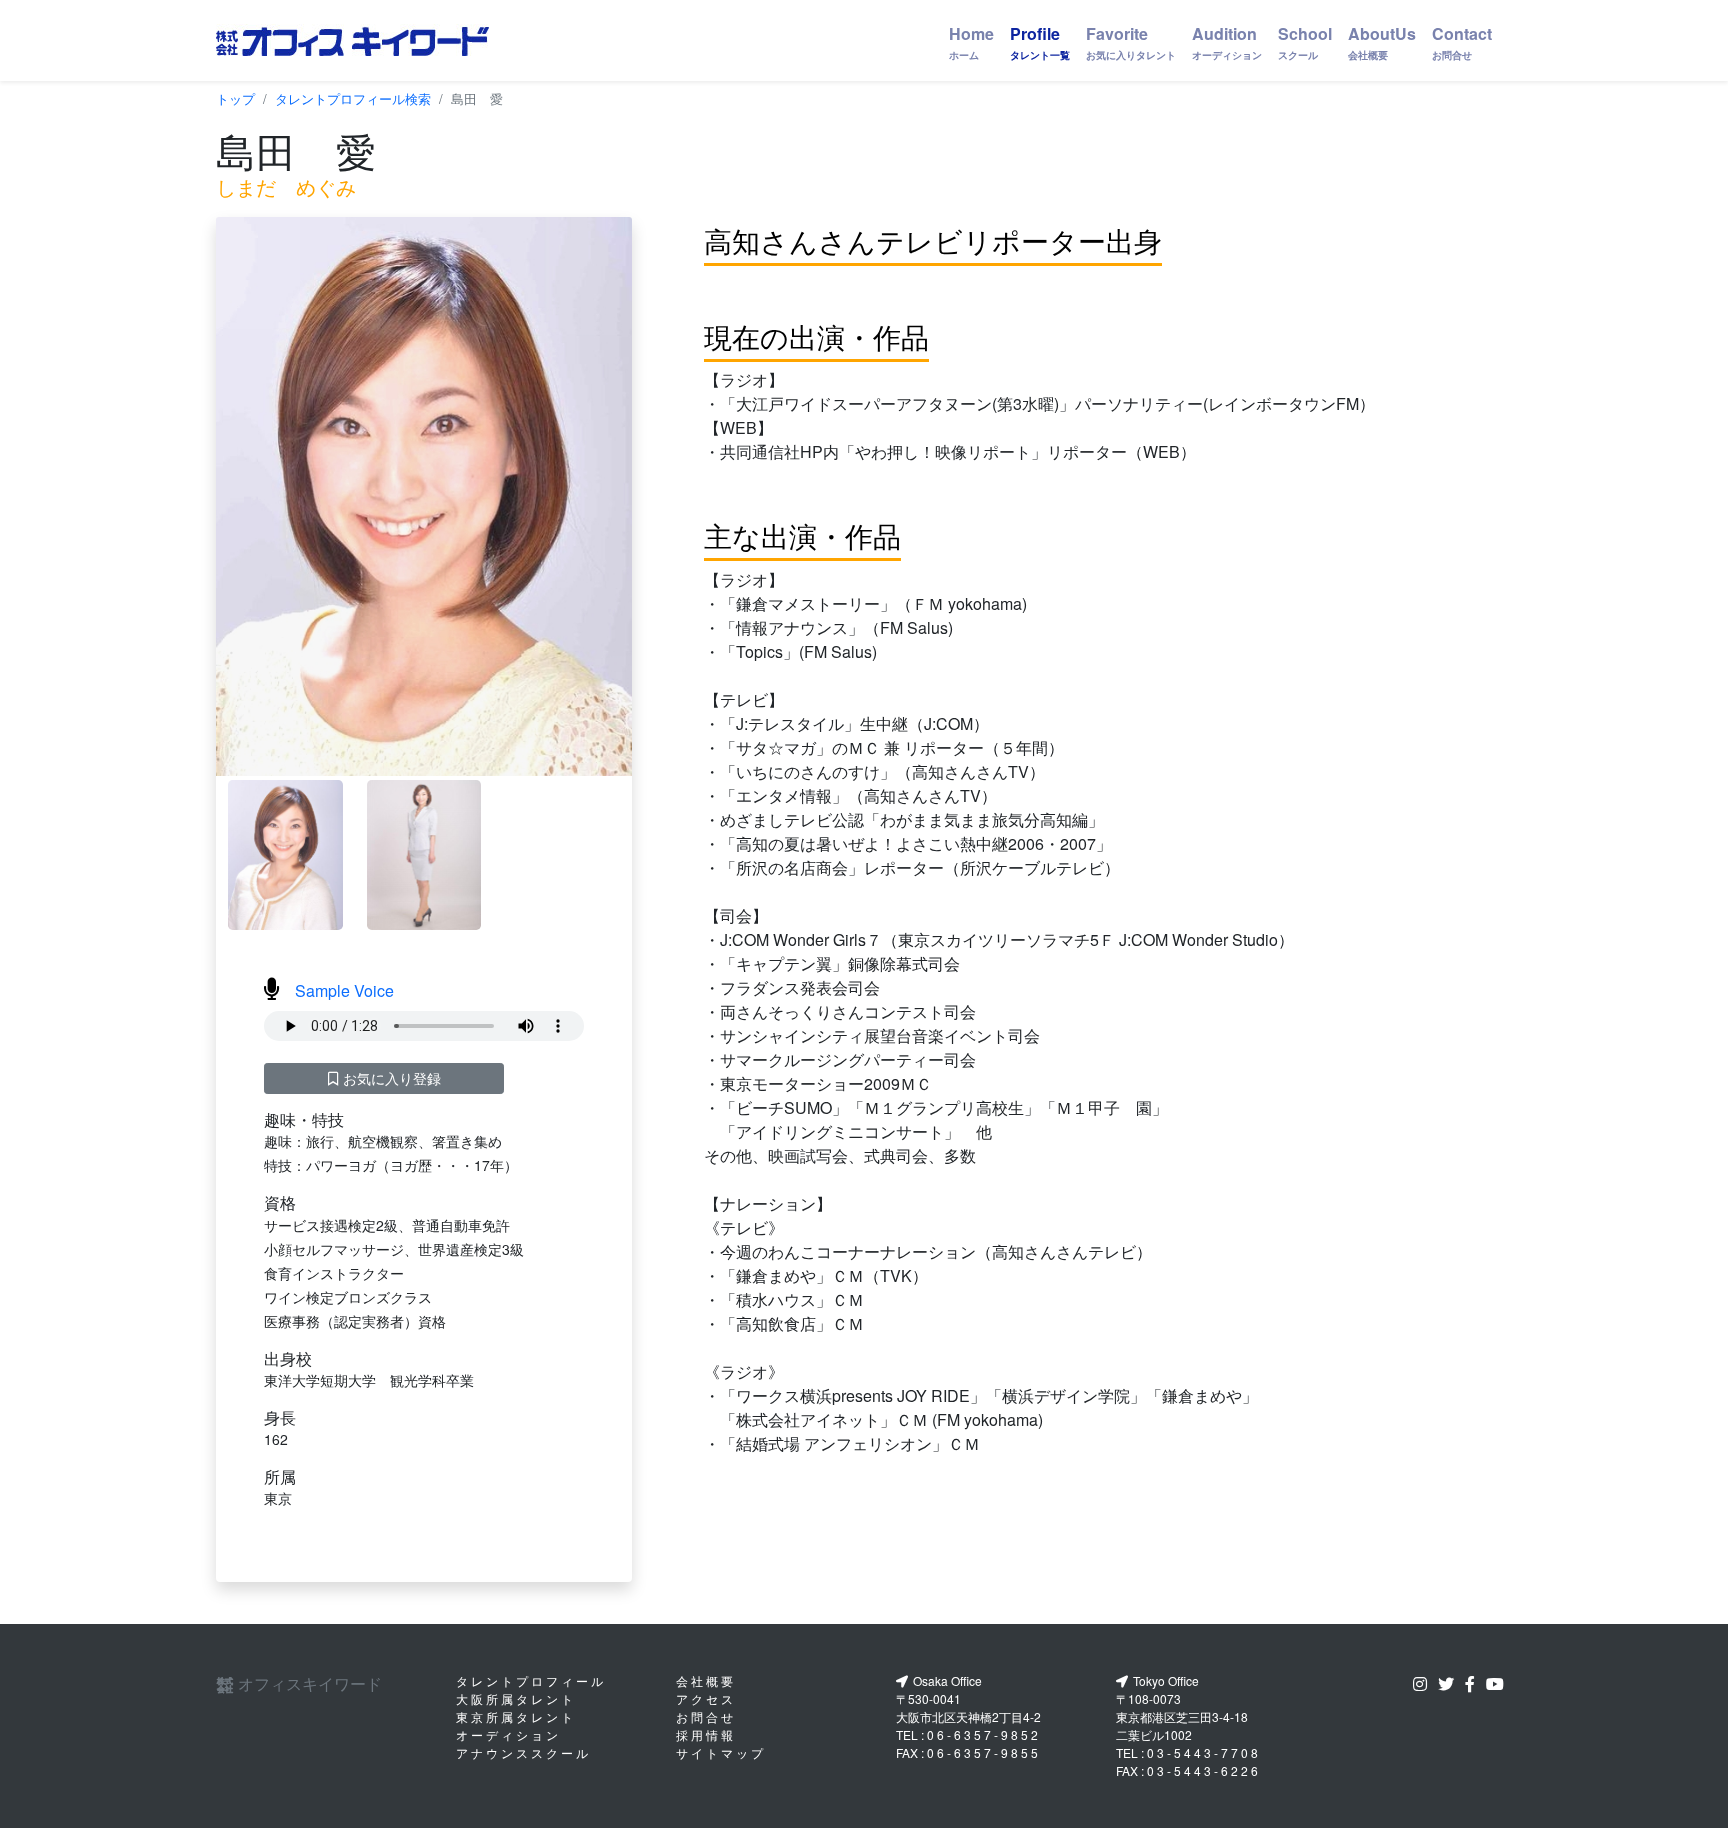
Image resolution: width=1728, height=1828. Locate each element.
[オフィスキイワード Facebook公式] (1474, 1683)
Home (971, 42)
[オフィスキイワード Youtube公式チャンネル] (1499, 1683)
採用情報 (706, 1734)
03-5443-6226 (1204, 1770)
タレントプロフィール (531, 1680)
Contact (1462, 42)
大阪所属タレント (516, 1698)
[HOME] (352, 40)
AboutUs (1382, 42)
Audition (1227, 42)
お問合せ (706, 1716)
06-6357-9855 (984, 1752)
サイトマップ (721, 1752)
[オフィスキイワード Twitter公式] (1450, 1683)
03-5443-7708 (1204, 1752)
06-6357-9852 (984, 1734)
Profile (1040, 42)
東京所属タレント (516, 1716)
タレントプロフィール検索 (353, 98)
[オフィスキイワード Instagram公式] (1424, 1683)
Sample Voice (344, 990)
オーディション (508, 1734)
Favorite (1131, 42)
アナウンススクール (523, 1752)
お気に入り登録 (390, 1078)
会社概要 (706, 1680)
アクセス (706, 1698)
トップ (235, 98)
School (1305, 42)
